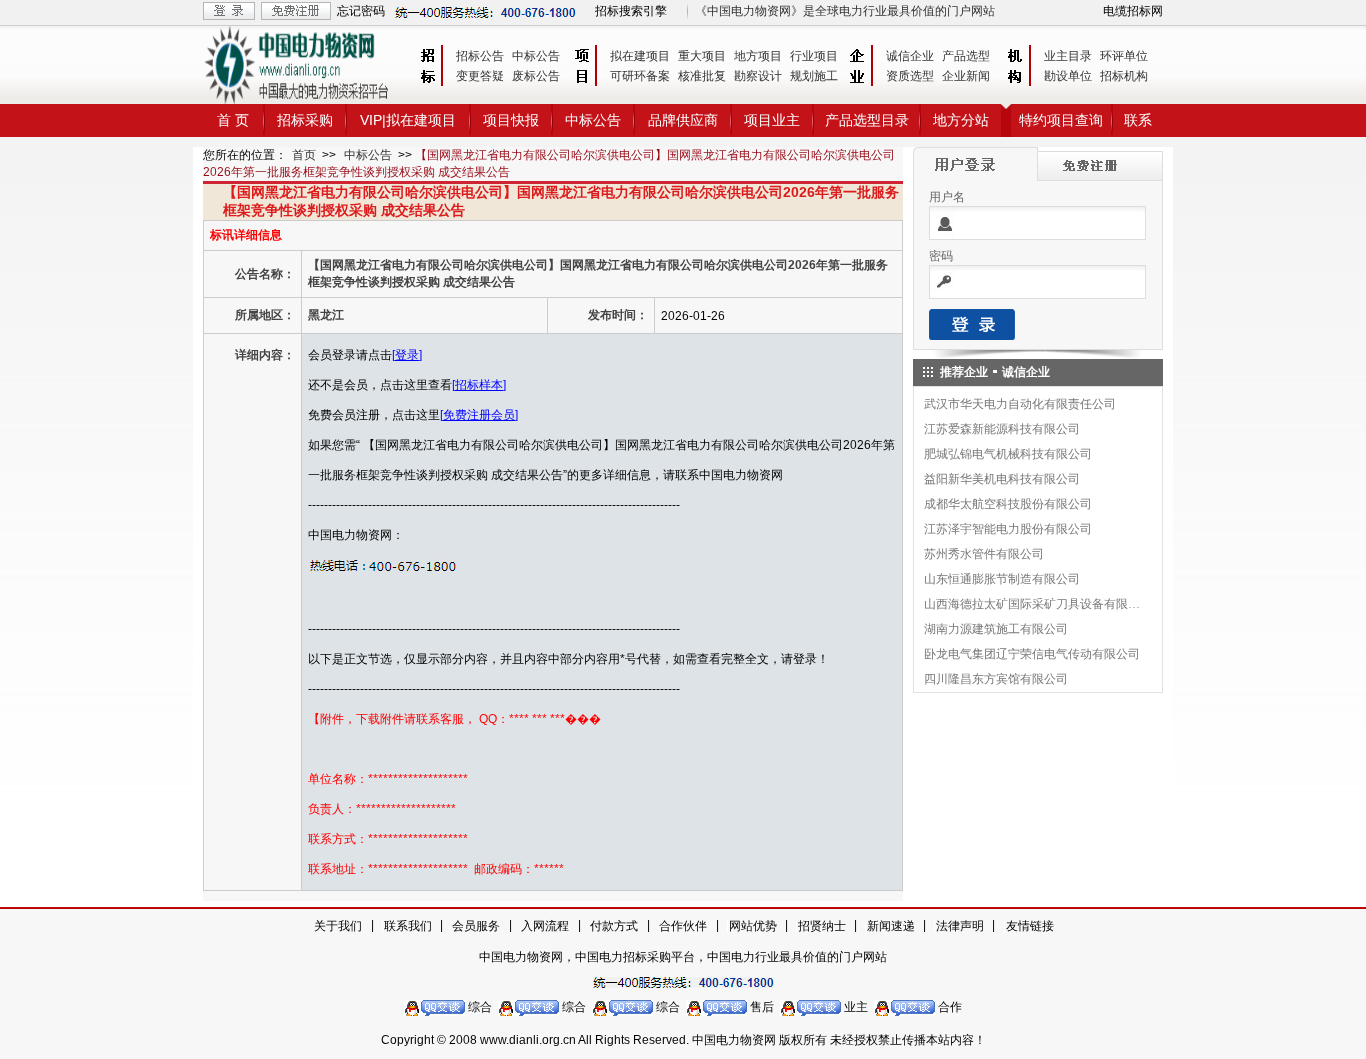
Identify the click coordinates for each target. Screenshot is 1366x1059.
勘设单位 (1068, 76)
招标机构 (1124, 76)
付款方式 (614, 926)
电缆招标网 (1133, 11)
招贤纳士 (822, 926)
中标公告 (536, 56)
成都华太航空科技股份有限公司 (1008, 504)
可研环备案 (640, 76)
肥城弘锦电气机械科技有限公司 (1008, 454)
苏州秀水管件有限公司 (984, 554)
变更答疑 (480, 76)
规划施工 (814, 76)
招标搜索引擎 (631, 11)
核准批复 (702, 76)
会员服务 (476, 926)
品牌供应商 (683, 120)
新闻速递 (891, 926)
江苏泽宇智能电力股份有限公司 (1008, 529)
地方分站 (961, 120)
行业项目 (814, 56)
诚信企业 (910, 56)
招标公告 (480, 56)
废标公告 (536, 76)
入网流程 (545, 926)
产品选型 (966, 56)
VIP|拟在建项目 (408, 120)
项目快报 (511, 120)
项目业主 (772, 120)
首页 (304, 155)
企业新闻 (966, 76)
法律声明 (960, 926)
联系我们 (408, 926)
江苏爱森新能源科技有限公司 (1002, 429)
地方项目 (758, 56)
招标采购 (305, 120)
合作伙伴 (683, 926)
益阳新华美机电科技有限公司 (1002, 479)
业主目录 (1068, 56)
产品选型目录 (867, 120)
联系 (1138, 120)
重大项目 (702, 56)
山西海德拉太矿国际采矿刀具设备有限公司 (1033, 604)
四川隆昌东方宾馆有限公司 (996, 679)
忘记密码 (361, 11)
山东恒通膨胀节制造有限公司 (1002, 579)
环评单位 (1124, 56)
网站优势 (753, 926)
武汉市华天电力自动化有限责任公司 (1020, 404)
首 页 (233, 120)
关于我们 (338, 926)
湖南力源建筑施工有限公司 (996, 629)
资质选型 (910, 76)
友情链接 (1030, 926)
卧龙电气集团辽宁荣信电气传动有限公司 (1032, 654)
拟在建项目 (640, 56)
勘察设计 (758, 76)
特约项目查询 (1061, 120)
